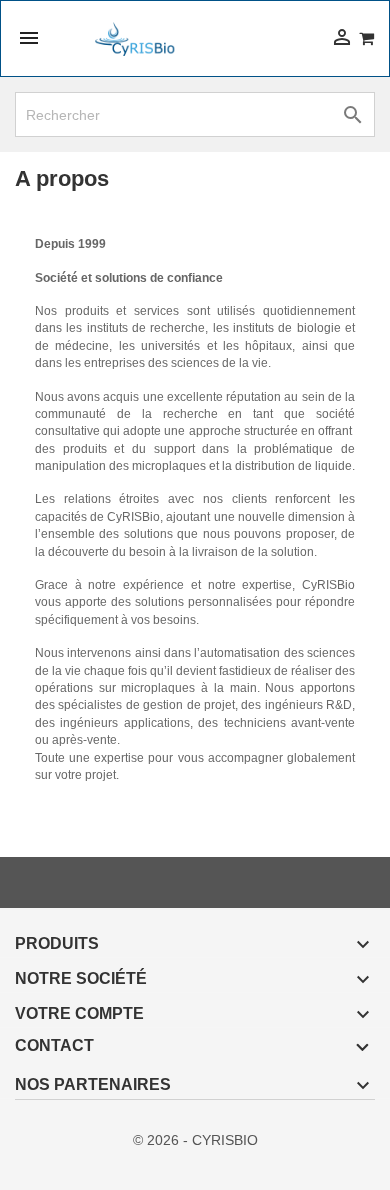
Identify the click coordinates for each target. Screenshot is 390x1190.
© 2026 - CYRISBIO (195, 1140)
